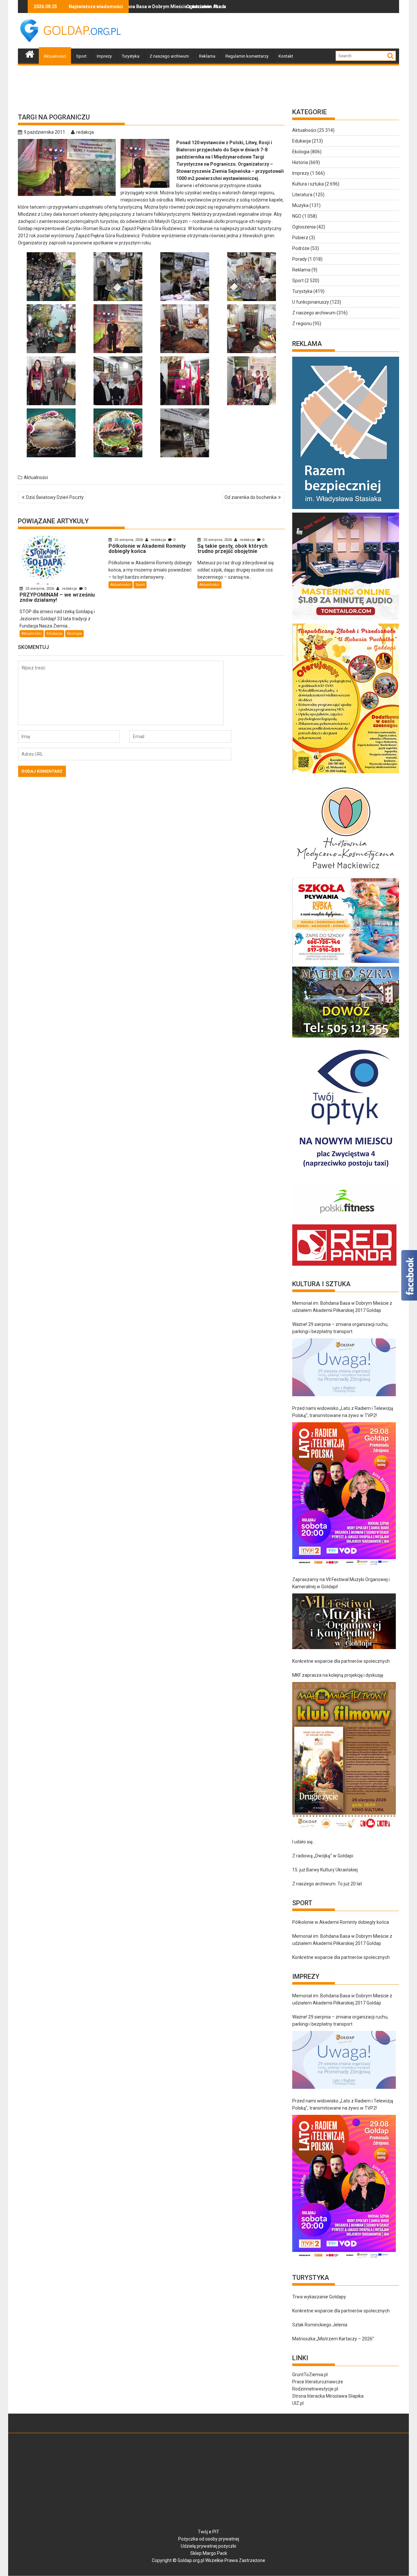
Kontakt (286, 56)
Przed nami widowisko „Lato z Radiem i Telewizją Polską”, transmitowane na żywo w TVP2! (343, 1412)
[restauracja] (346, 1038)
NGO (297, 216)
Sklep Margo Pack (209, 2553)
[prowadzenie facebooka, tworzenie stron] (344, 1266)
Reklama (207, 56)
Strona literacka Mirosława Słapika (328, 2396)
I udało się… (304, 1842)
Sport (81, 56)
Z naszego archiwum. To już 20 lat (327, 1884)
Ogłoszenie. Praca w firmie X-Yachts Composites (155, 7)
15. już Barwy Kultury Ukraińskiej (325, 1870)
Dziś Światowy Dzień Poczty (55, 497)
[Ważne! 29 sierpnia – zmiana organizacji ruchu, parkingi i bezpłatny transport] (344, 1367)
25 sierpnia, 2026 (40, 589)
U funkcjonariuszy (311, 302)
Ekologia (74, 634)
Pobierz (300, 238)
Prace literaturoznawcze (318, 2382)
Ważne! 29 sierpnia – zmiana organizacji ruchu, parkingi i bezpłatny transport (340, 1328)
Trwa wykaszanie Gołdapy (319, 2297)
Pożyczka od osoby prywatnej (209, 2539)
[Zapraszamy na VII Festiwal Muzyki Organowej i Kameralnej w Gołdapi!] (344, 1621)
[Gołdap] (30, 53)
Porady (300, 259)
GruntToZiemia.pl (310, 2375)
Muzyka (300, 205)
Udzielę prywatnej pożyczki (208, 2546)
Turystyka (131, 56)
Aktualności (55, 56)
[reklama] (346, 773)
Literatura (302, 195)
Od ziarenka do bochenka (251, 497)
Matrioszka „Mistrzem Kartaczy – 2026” (333, 2339)
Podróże (301, 248)
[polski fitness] (346, 1221)
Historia (300, 162)
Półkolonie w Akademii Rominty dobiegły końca (341, 1922)
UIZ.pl (298, 2403)
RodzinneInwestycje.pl (315, 2389)
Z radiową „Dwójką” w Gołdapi (323, 1856)
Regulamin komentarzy (247, 56)
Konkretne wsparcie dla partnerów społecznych (341, 1661)
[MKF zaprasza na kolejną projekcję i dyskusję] (344, 1756)
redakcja (85, 132)
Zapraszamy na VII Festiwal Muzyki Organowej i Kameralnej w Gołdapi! (341, 1583)
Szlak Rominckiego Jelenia (320, 2325)
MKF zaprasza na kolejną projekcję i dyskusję (338, 1675)
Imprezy (104, 56)
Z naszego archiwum (169, 56)
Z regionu (302, 324)
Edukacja (54, 634)
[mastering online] (346, 620)
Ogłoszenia (304, 227)
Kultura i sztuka (308, 184)
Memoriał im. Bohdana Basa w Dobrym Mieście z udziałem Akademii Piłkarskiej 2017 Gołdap (342, 1307)
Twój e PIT (208, 2532)
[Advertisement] (280, 31)
